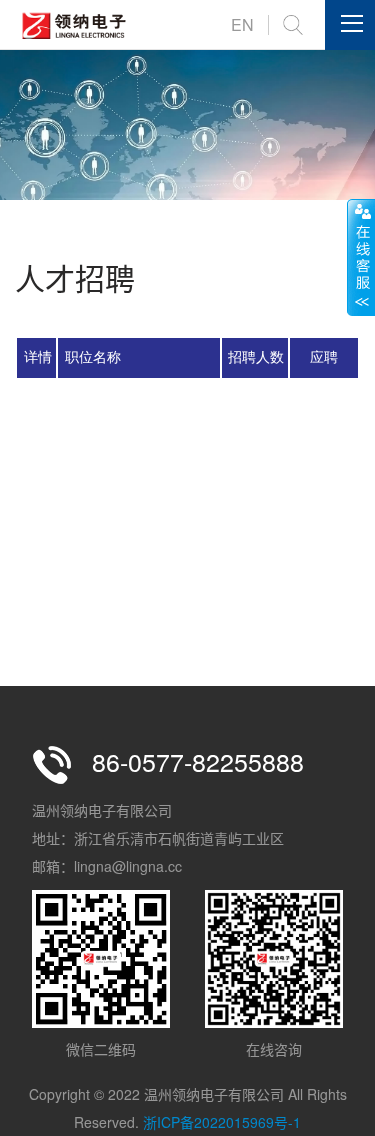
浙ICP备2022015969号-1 (222, 1122)
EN (242, 25)
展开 (361, 257)
